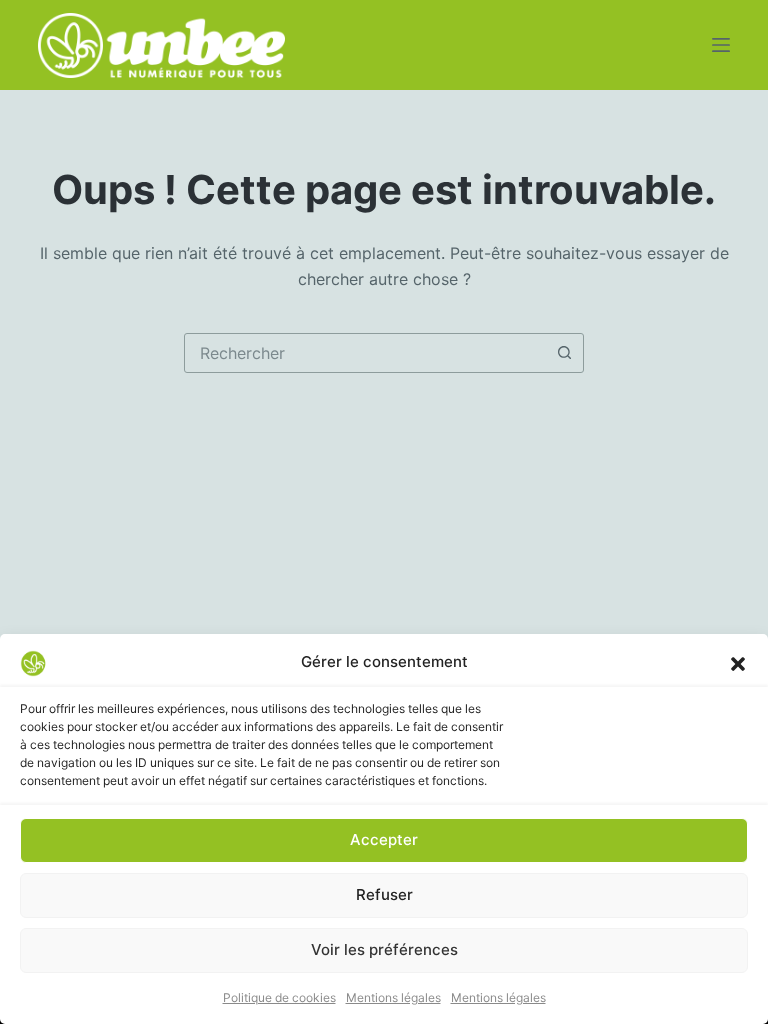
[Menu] (721, 45)
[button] (738, 663)
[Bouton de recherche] (564, 353)
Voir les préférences (384, 949)
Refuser (384, 894)
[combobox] (365, 353)
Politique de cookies (279, 997)
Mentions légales (393, 997)
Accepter (384, 839)
